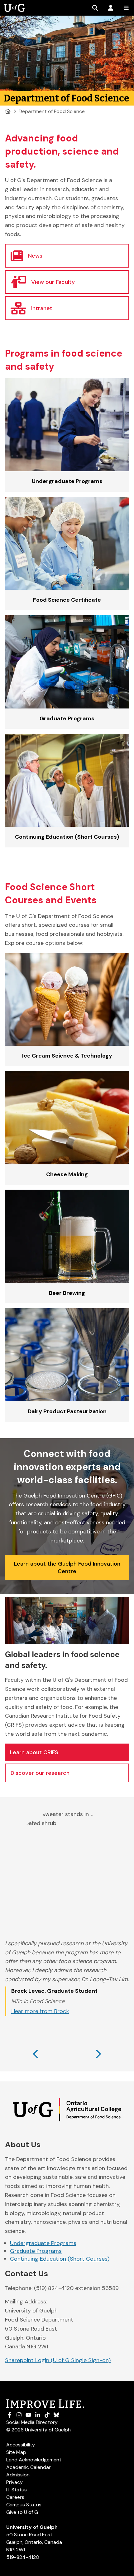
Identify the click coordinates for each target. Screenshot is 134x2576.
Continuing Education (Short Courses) (60, 2259)
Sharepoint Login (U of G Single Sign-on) (58, 2360)
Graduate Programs (36, 2251)
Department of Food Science (52, 111)
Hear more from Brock (40, 2011)
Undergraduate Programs (43, 2243)
